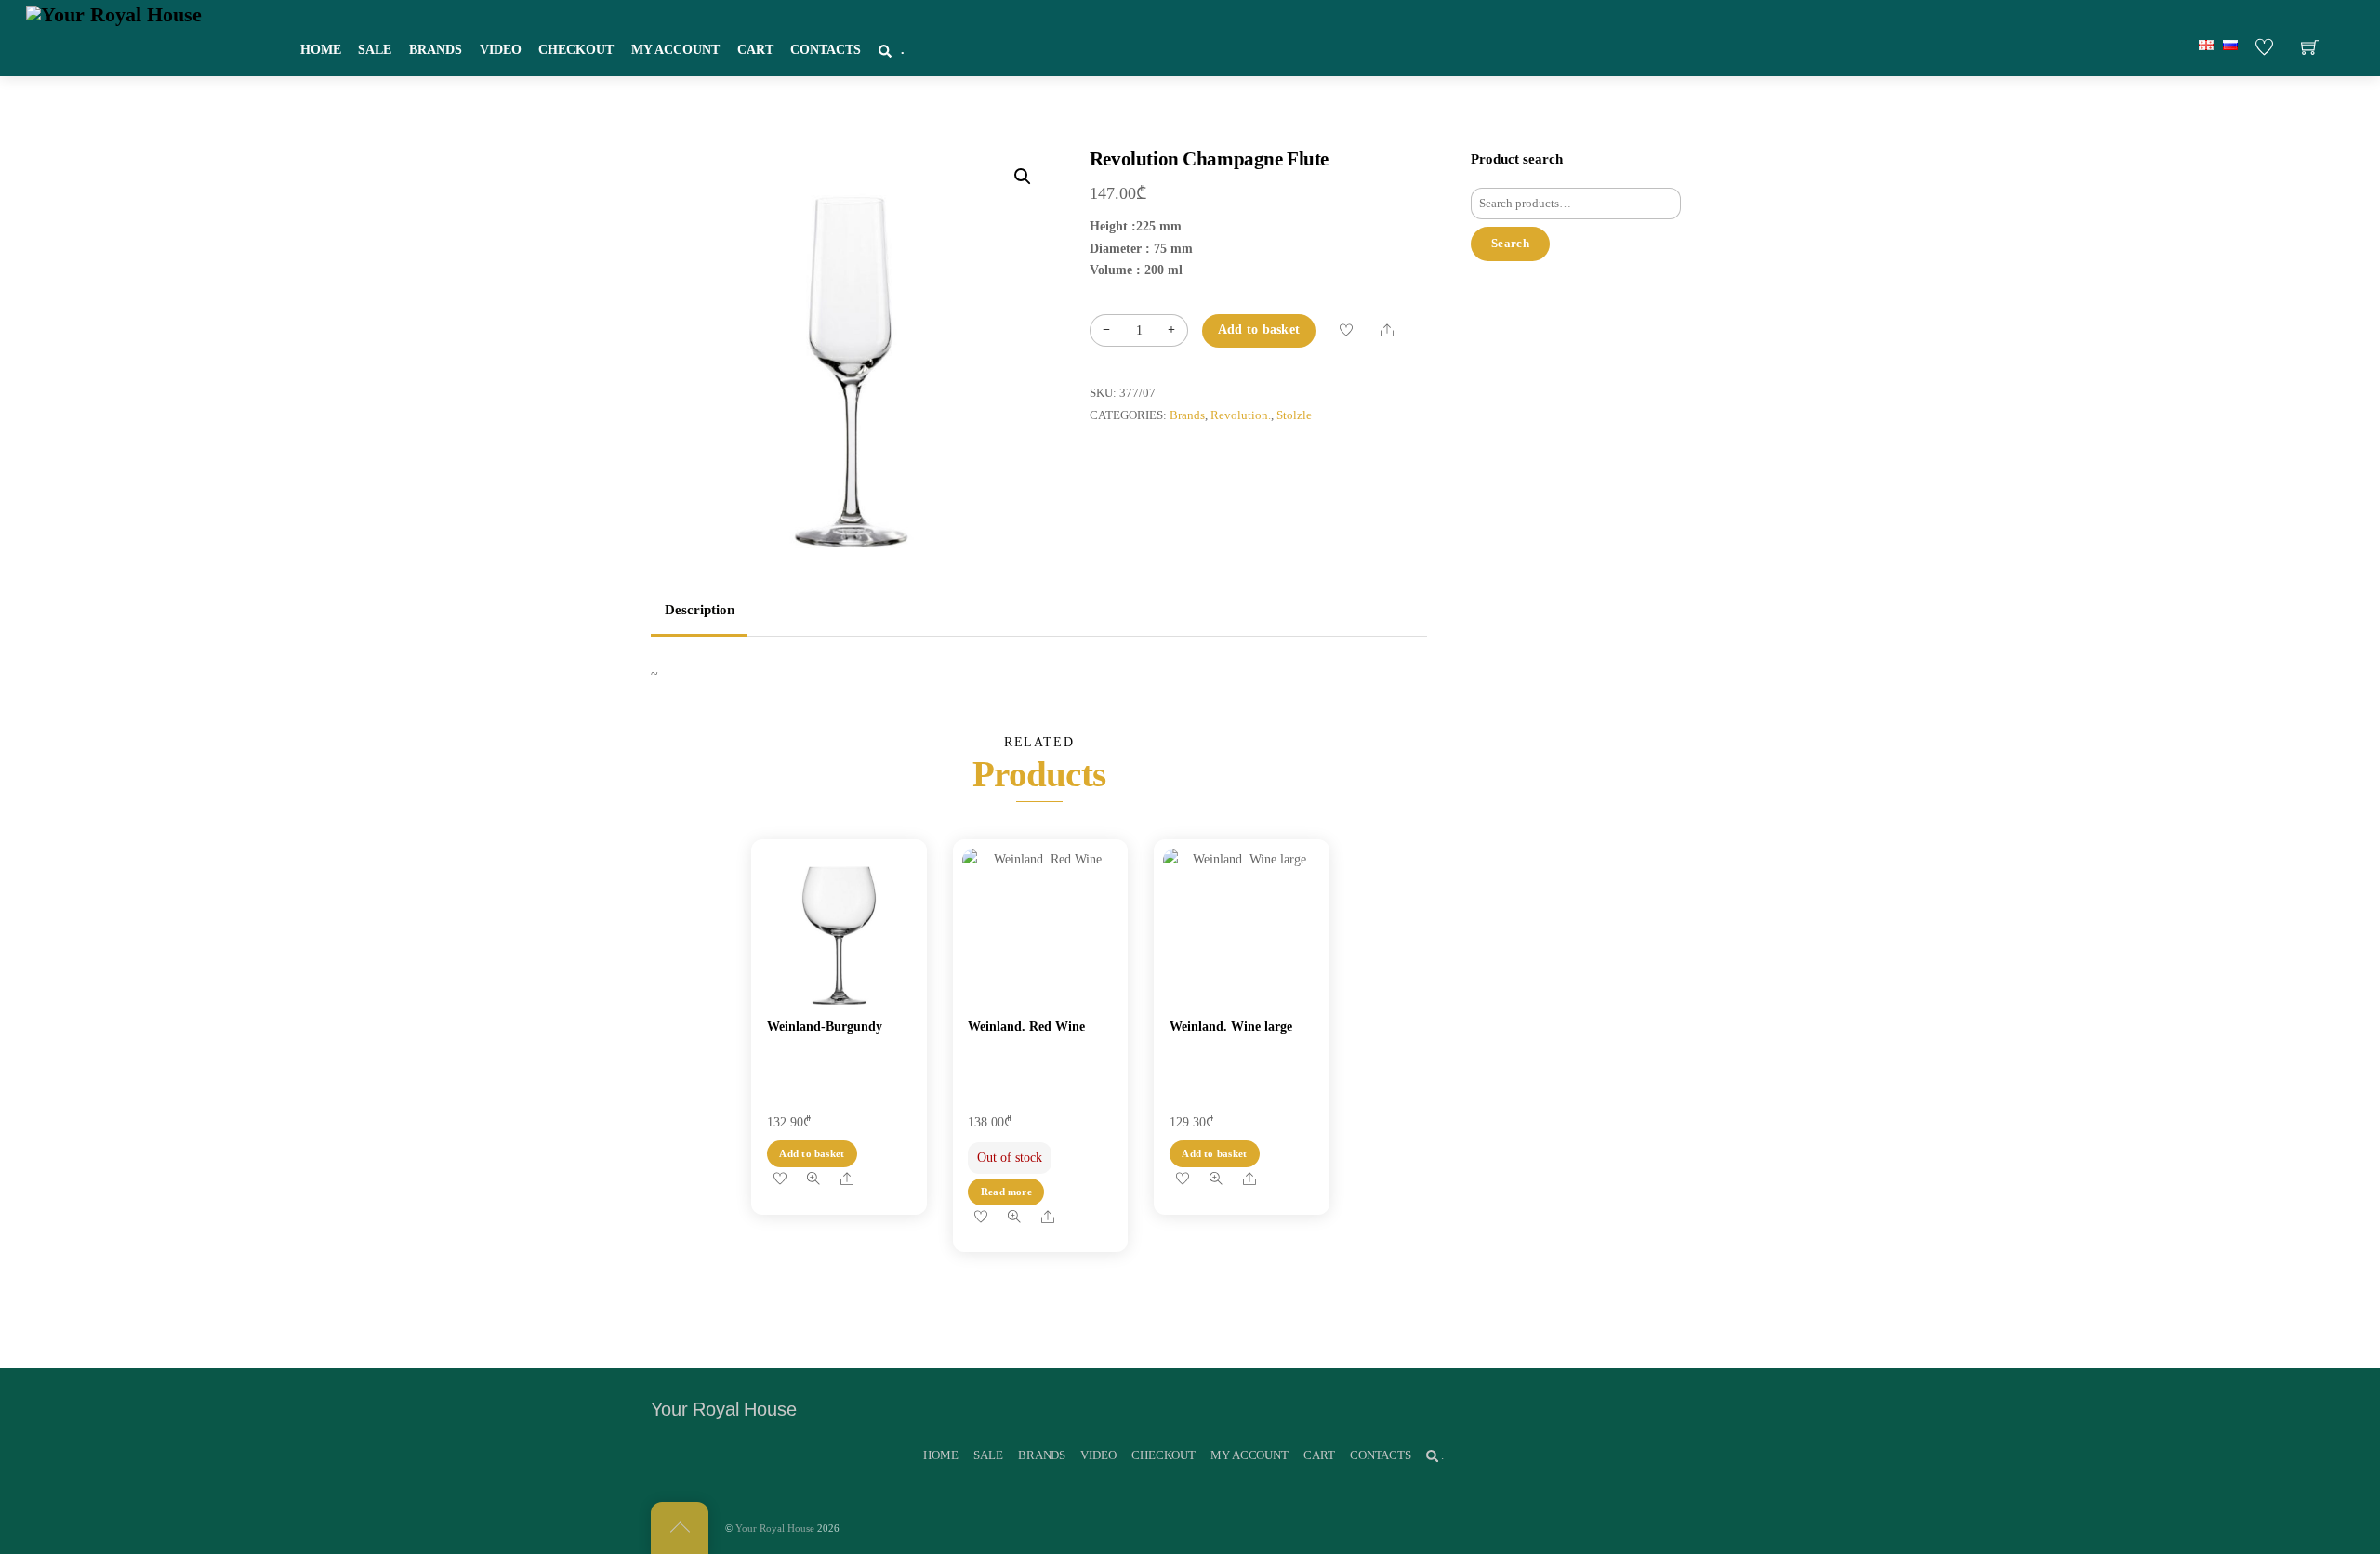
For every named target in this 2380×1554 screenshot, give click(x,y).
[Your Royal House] (114, 14)
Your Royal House (775, 1528)
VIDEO (501, 50)
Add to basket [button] (812, 1153)
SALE (375, 50)
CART (755, 50)
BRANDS (436, 50)
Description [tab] (700, 610)
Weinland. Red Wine (1026, 1027)
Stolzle (1294, 415)
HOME (321, 50)
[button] (1023, 177)
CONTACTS (826, 50)
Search (1510, 243)
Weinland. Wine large (1231, 1027)
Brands (1187, 415)
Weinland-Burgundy (825, 1027)
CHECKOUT (576, 50)
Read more (1006, 1192)
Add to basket (1259, 329)
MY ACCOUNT (675, 50)
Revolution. (1241, 415)
